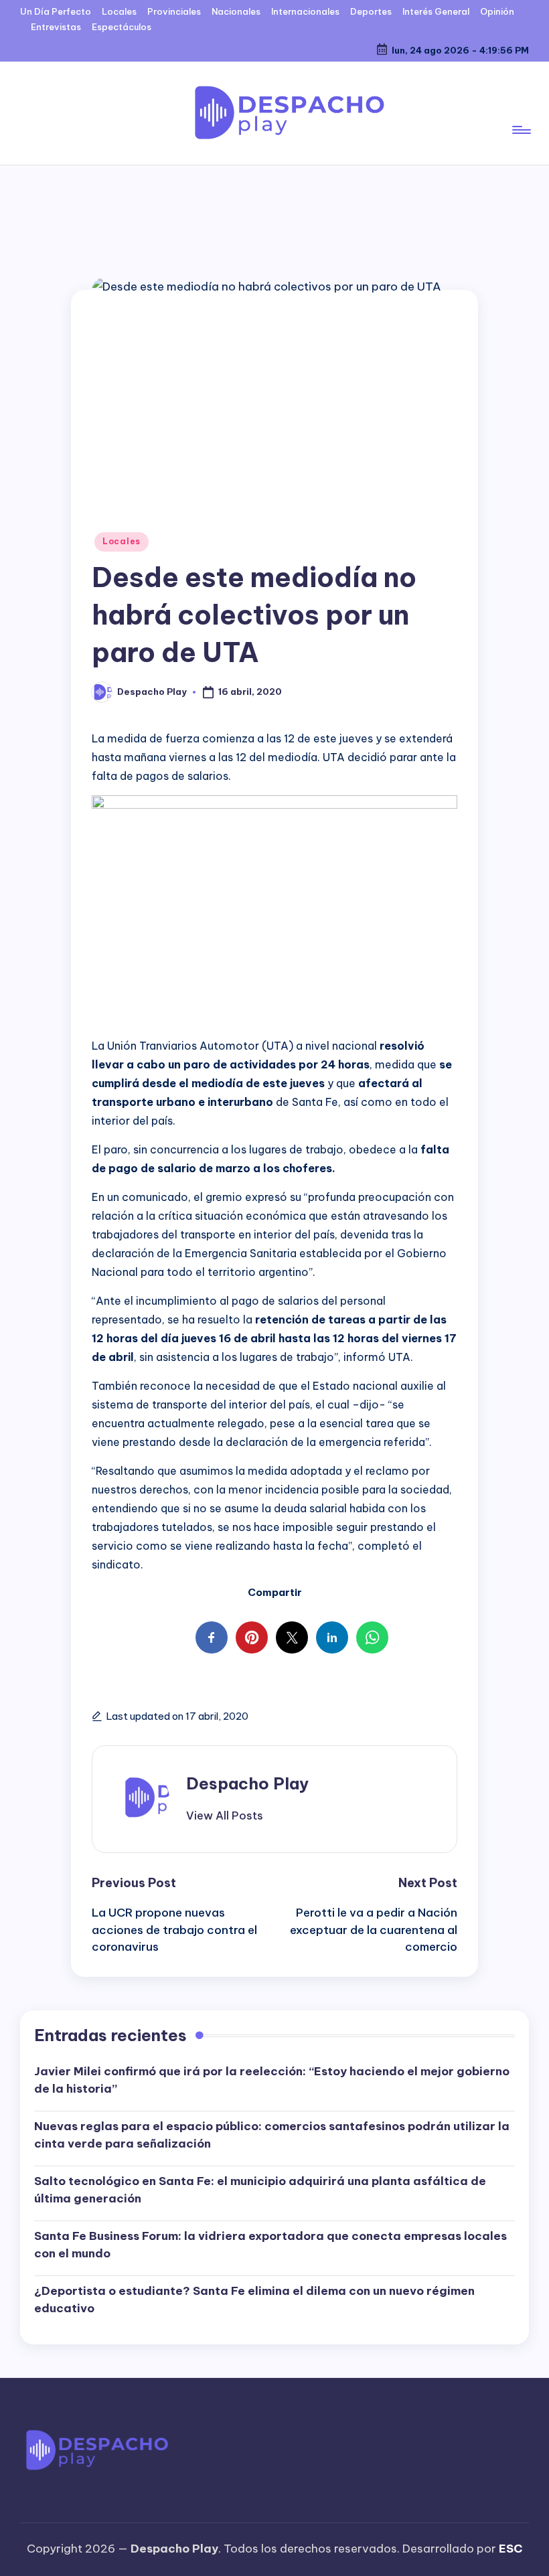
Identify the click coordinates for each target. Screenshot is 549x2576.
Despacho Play (247, 1783)
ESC (511, 2549)
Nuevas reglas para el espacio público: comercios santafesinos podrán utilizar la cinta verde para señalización (272, 2135)
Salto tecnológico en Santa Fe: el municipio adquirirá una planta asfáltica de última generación (260, 2190)
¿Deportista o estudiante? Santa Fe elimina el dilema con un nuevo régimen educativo (254, 2300)
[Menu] (521, 113)
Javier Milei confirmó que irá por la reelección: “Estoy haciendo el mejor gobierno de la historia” (272, 2080)
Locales (122, 541)
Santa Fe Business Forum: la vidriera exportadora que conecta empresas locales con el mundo (270, 2245)
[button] (225, 1816)
